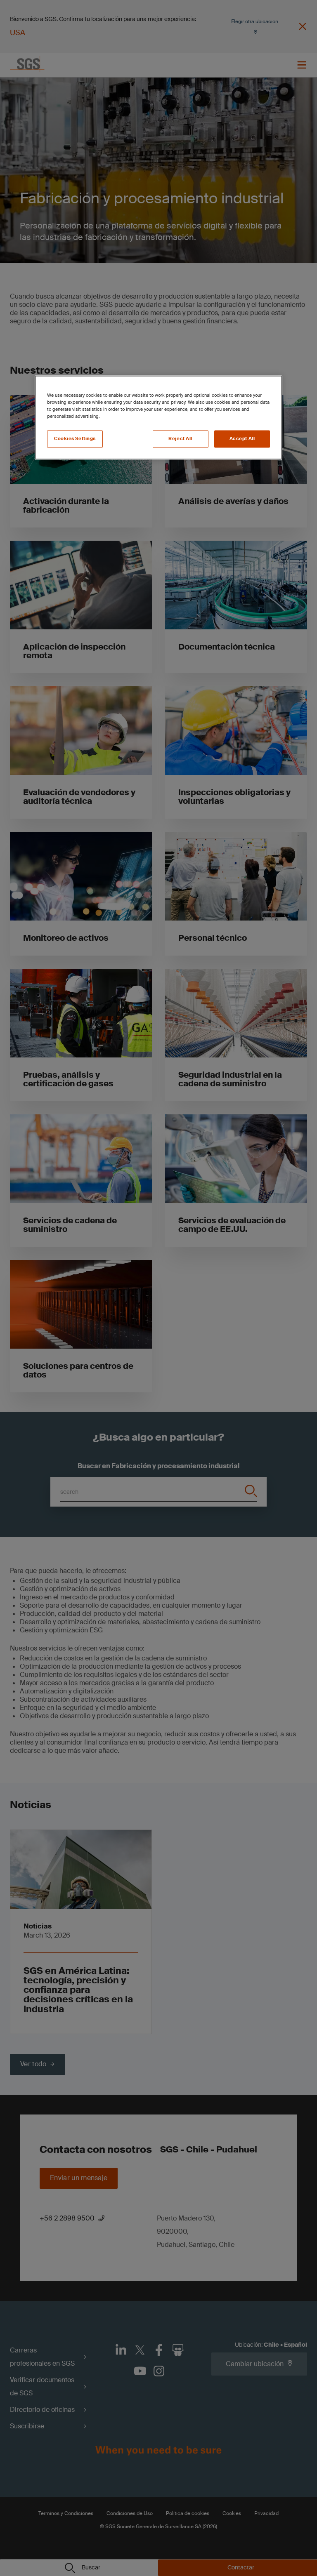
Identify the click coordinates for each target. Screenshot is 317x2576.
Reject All (180, 439)
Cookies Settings (75, 439)
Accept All (242, 439)
